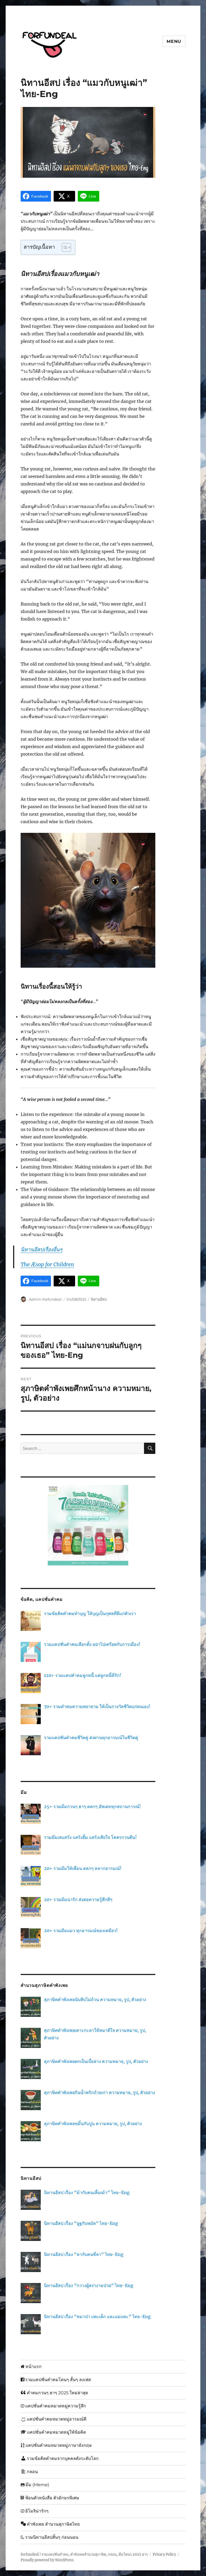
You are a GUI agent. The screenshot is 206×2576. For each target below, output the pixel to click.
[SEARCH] (150, 1448)
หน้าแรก (34, 2367)
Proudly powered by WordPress (47, 2560)
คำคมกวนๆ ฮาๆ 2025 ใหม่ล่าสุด (57, 2393)
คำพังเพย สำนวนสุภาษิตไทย (53, 2524)
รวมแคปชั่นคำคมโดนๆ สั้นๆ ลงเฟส (58, 2380)
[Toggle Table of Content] (64, 247)
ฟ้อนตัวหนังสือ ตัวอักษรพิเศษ (52, 2498)
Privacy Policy (164, 2554)
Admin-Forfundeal (45, 1299)
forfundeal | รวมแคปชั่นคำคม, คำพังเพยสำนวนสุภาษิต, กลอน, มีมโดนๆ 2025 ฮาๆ (84, 2554)
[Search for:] (82, 1448)
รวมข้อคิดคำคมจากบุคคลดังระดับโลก (63, 2458)
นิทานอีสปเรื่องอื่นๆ (41, 1249)
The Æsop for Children (47, 1264)
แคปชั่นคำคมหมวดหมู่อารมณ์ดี (57, 2419)
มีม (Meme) (37, 2485)
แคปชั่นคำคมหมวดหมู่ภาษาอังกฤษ (59, 2445)
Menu (174, 41)
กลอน (32, 2472)
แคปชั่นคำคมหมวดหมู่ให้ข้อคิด (56, 2432)
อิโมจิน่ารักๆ (37, 2511)
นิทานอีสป (99, 1299)
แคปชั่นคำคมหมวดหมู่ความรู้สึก (56, 2406)
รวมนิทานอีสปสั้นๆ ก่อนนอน (52, 2537)
